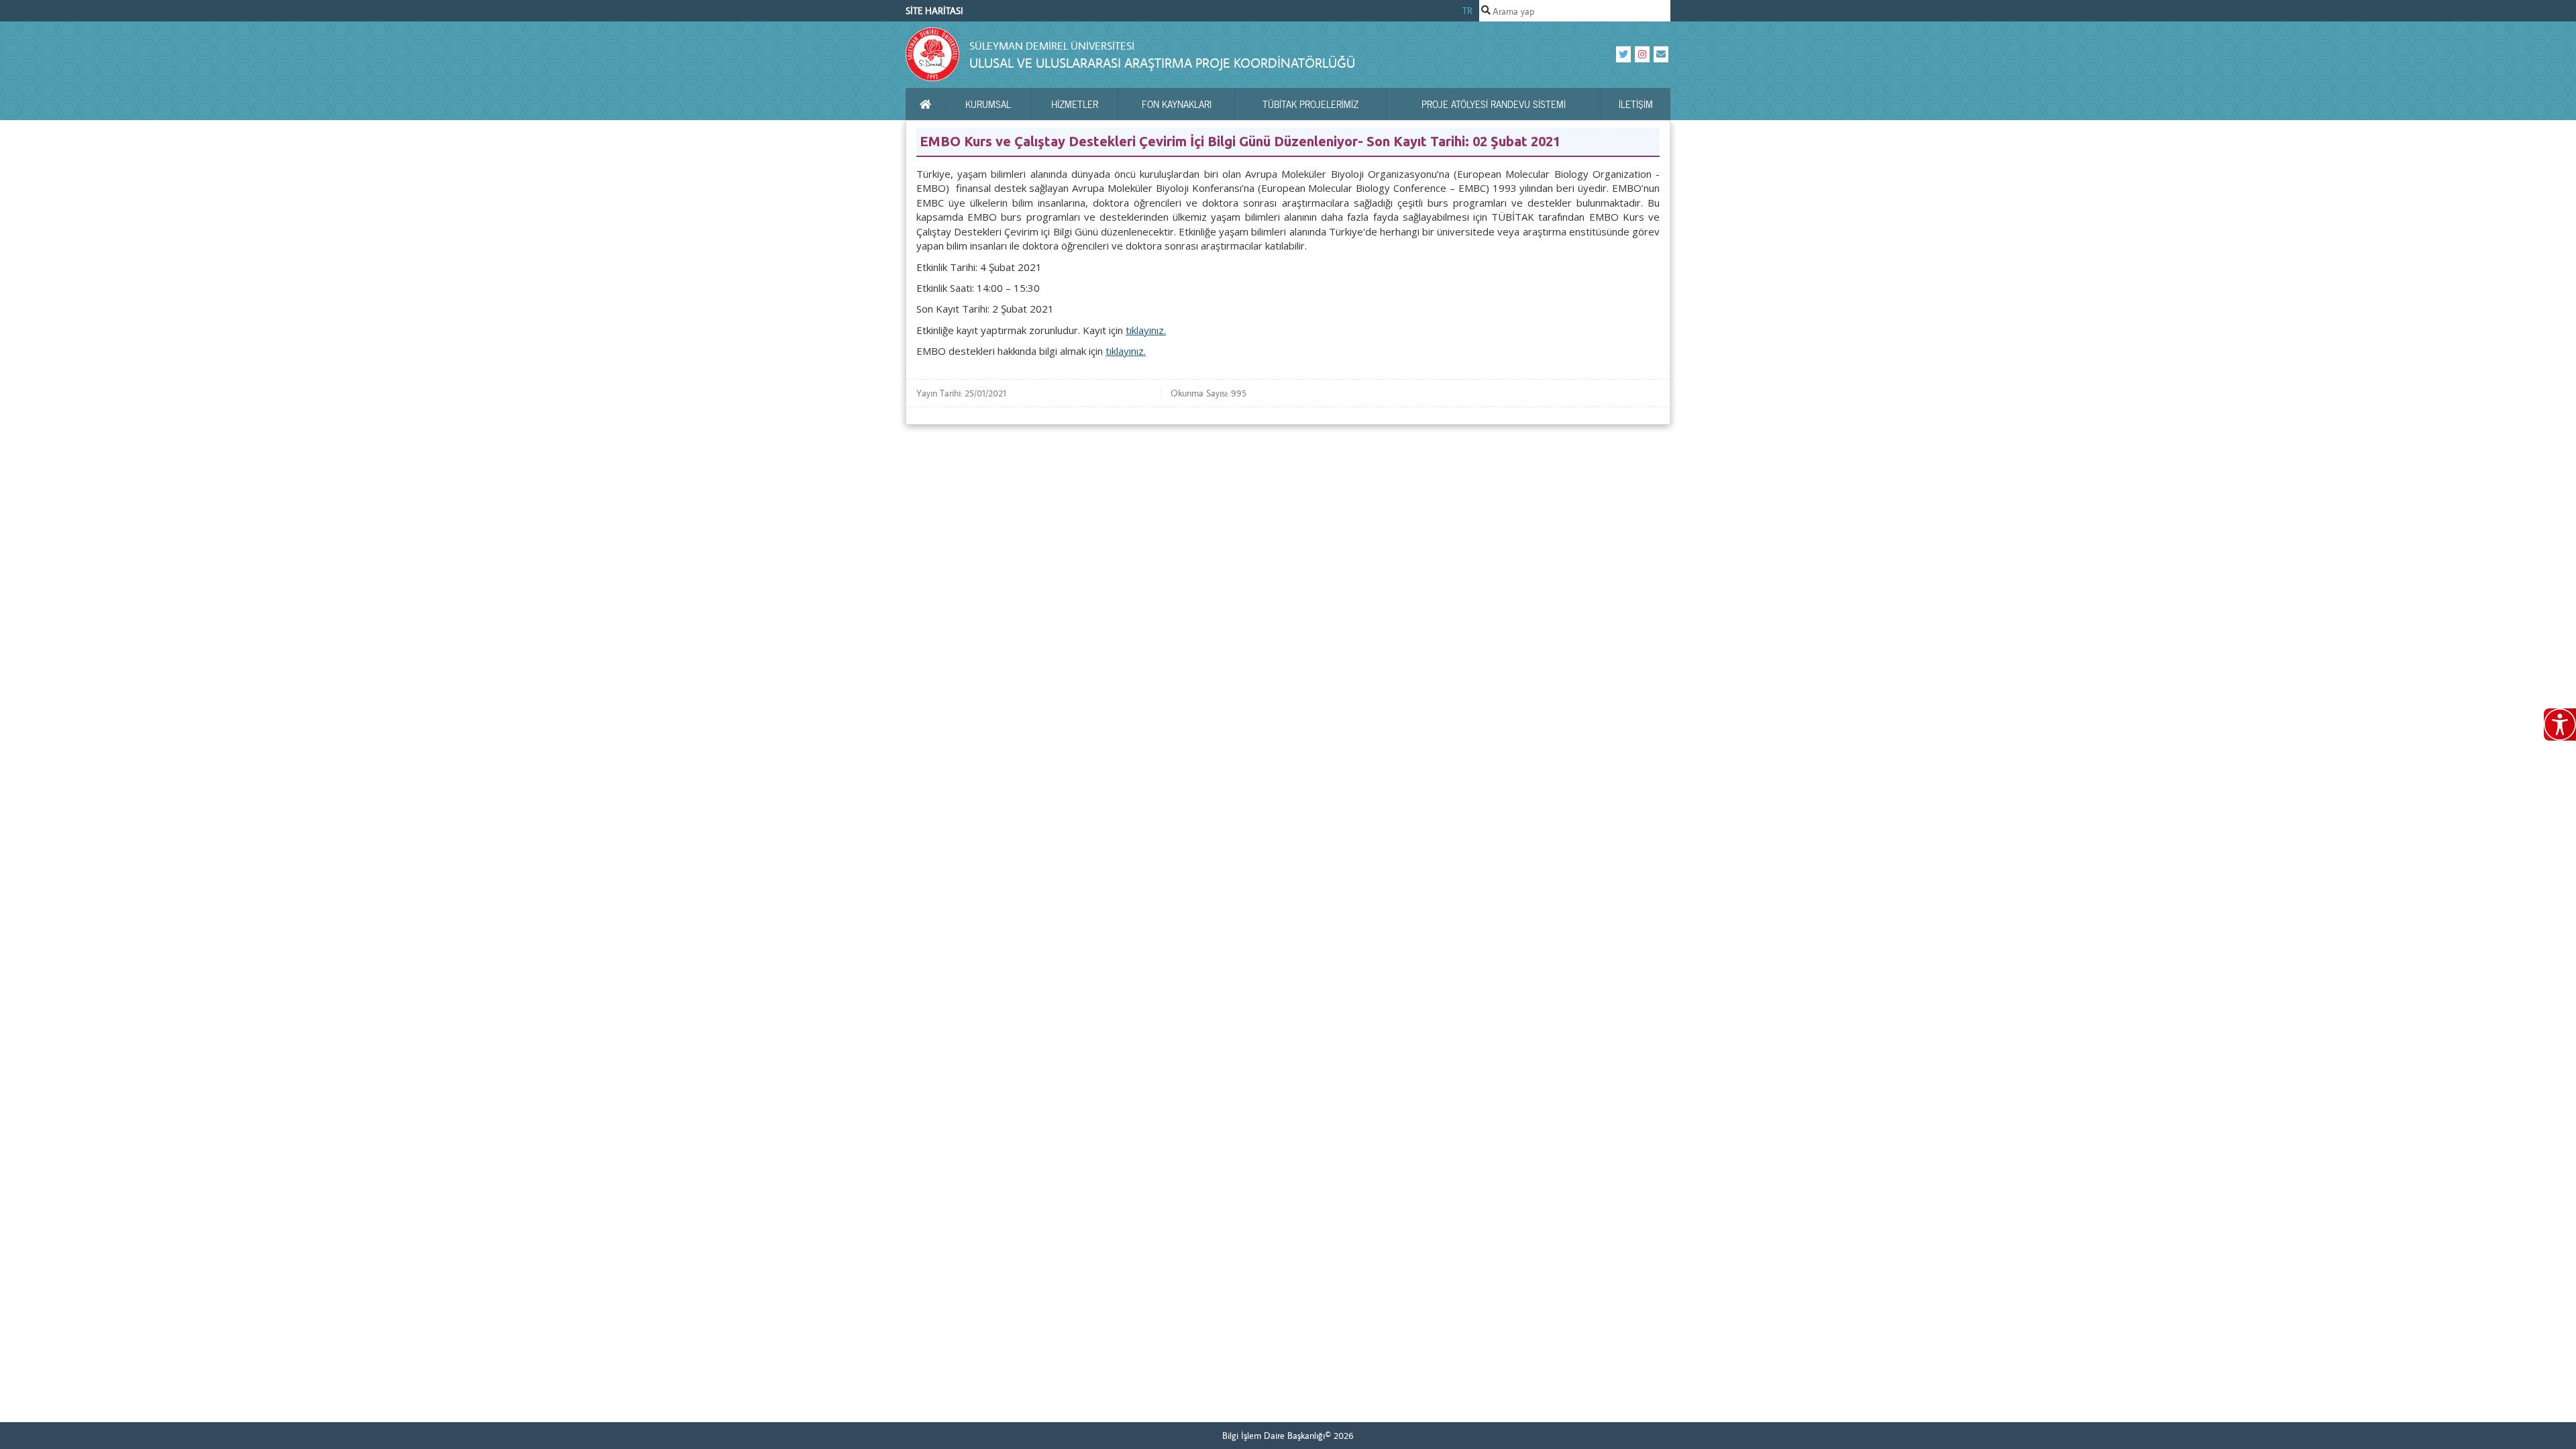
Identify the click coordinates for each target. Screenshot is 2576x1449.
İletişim (1636, 104)
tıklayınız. (1146, 330)
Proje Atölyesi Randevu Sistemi (1494, 104)
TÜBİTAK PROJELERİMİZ (1310, 104)
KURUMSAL (988, 104)
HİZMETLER (1075, 104)
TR (1467, 11)
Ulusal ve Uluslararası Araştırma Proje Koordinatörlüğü (1162, 63)
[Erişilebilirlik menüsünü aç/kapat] (2560, 724)
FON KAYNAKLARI (1177, 104)
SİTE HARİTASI (934, 11)
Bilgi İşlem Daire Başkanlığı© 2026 (1288, 1436)
